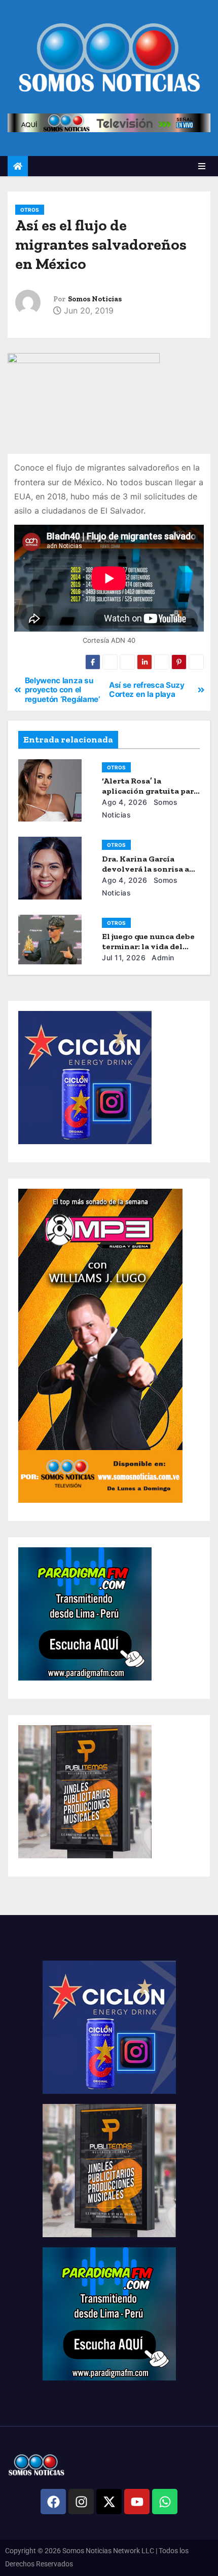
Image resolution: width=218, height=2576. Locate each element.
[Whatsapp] (165, 2502)
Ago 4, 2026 (125, 802)
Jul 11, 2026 (124, 958)
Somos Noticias (95, 299)
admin (162, 958)
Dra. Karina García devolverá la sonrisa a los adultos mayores (146, 869)
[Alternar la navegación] (202, 166)
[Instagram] (81, 2502)
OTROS (30, 210)
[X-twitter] (109, 2502)
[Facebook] (53, 2502)
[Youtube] (137, 2502)
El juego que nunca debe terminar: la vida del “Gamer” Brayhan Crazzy (150, 946)
